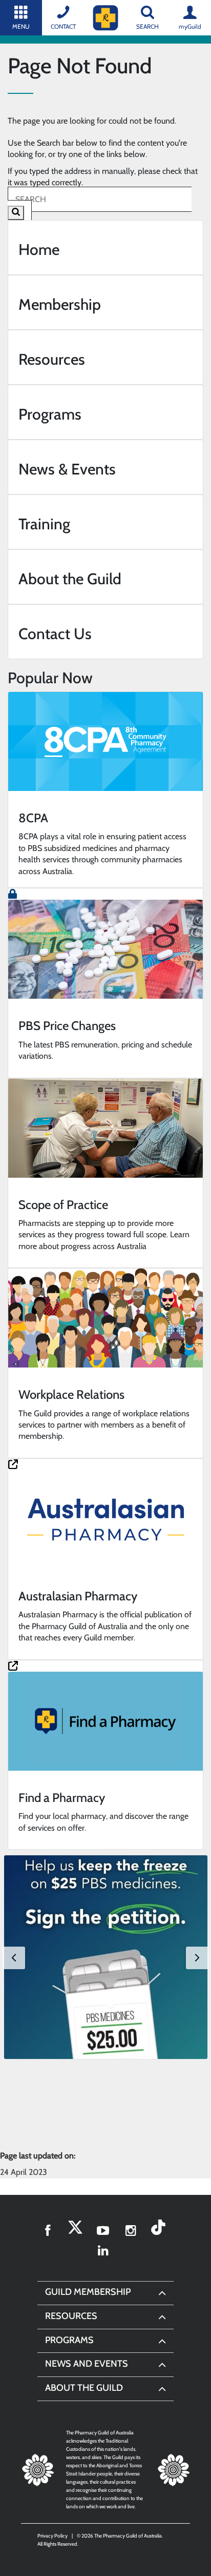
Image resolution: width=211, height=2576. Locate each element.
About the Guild (84, 2388)
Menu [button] (21, 26)
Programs (69, 2340)
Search (147, 26)
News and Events (87, 2364)
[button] (106, 1957)
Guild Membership (88, 2292)
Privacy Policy (52, 2536)
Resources (71, 2316)
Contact (63, 26)
